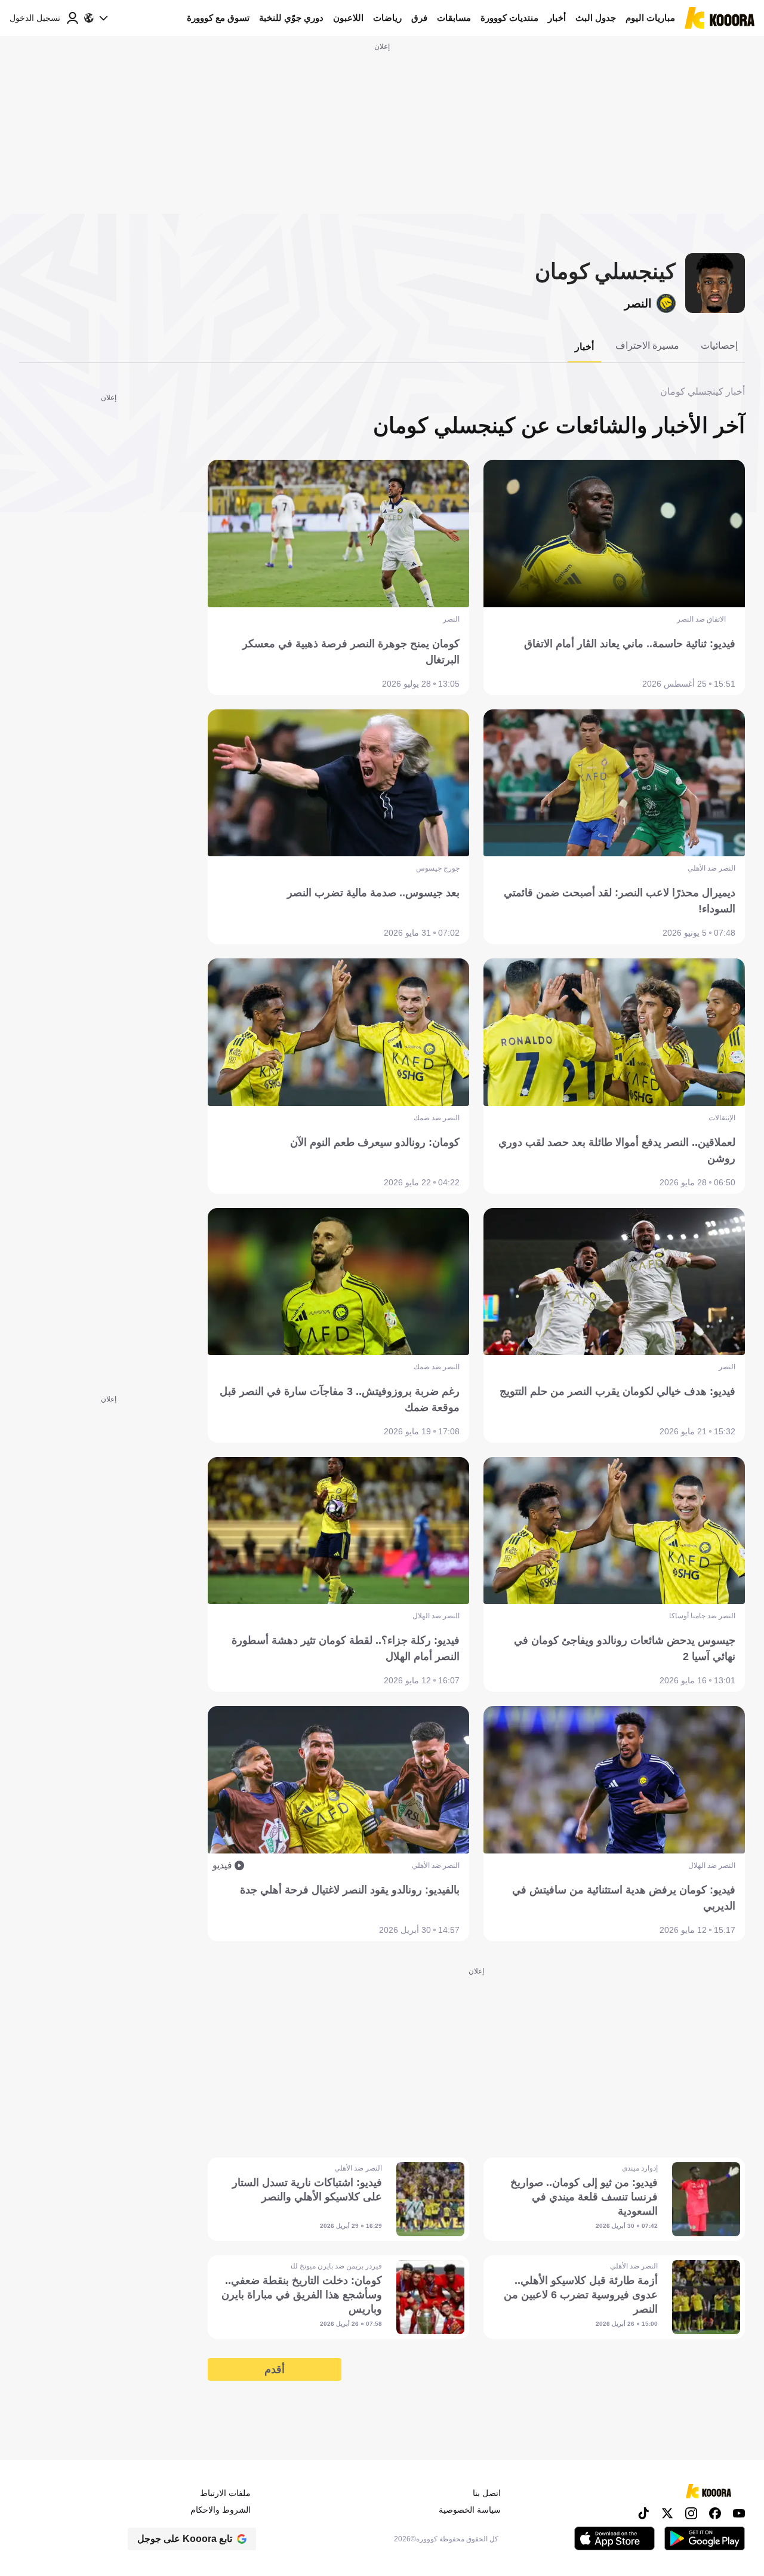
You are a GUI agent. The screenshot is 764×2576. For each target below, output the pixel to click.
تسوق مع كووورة (218, 18)
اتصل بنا (487, 2493)
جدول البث (596, 18)
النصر (638, 303)
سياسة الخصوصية (470, 2510)
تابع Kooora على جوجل (185, 2539)
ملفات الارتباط (225, 2493)
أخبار (557, 18)
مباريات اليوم (650, 18)
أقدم (275, 2369)
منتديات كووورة (509, 18)
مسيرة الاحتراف (647, 345)
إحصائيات (719, 345)
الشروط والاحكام (221, 2510)
